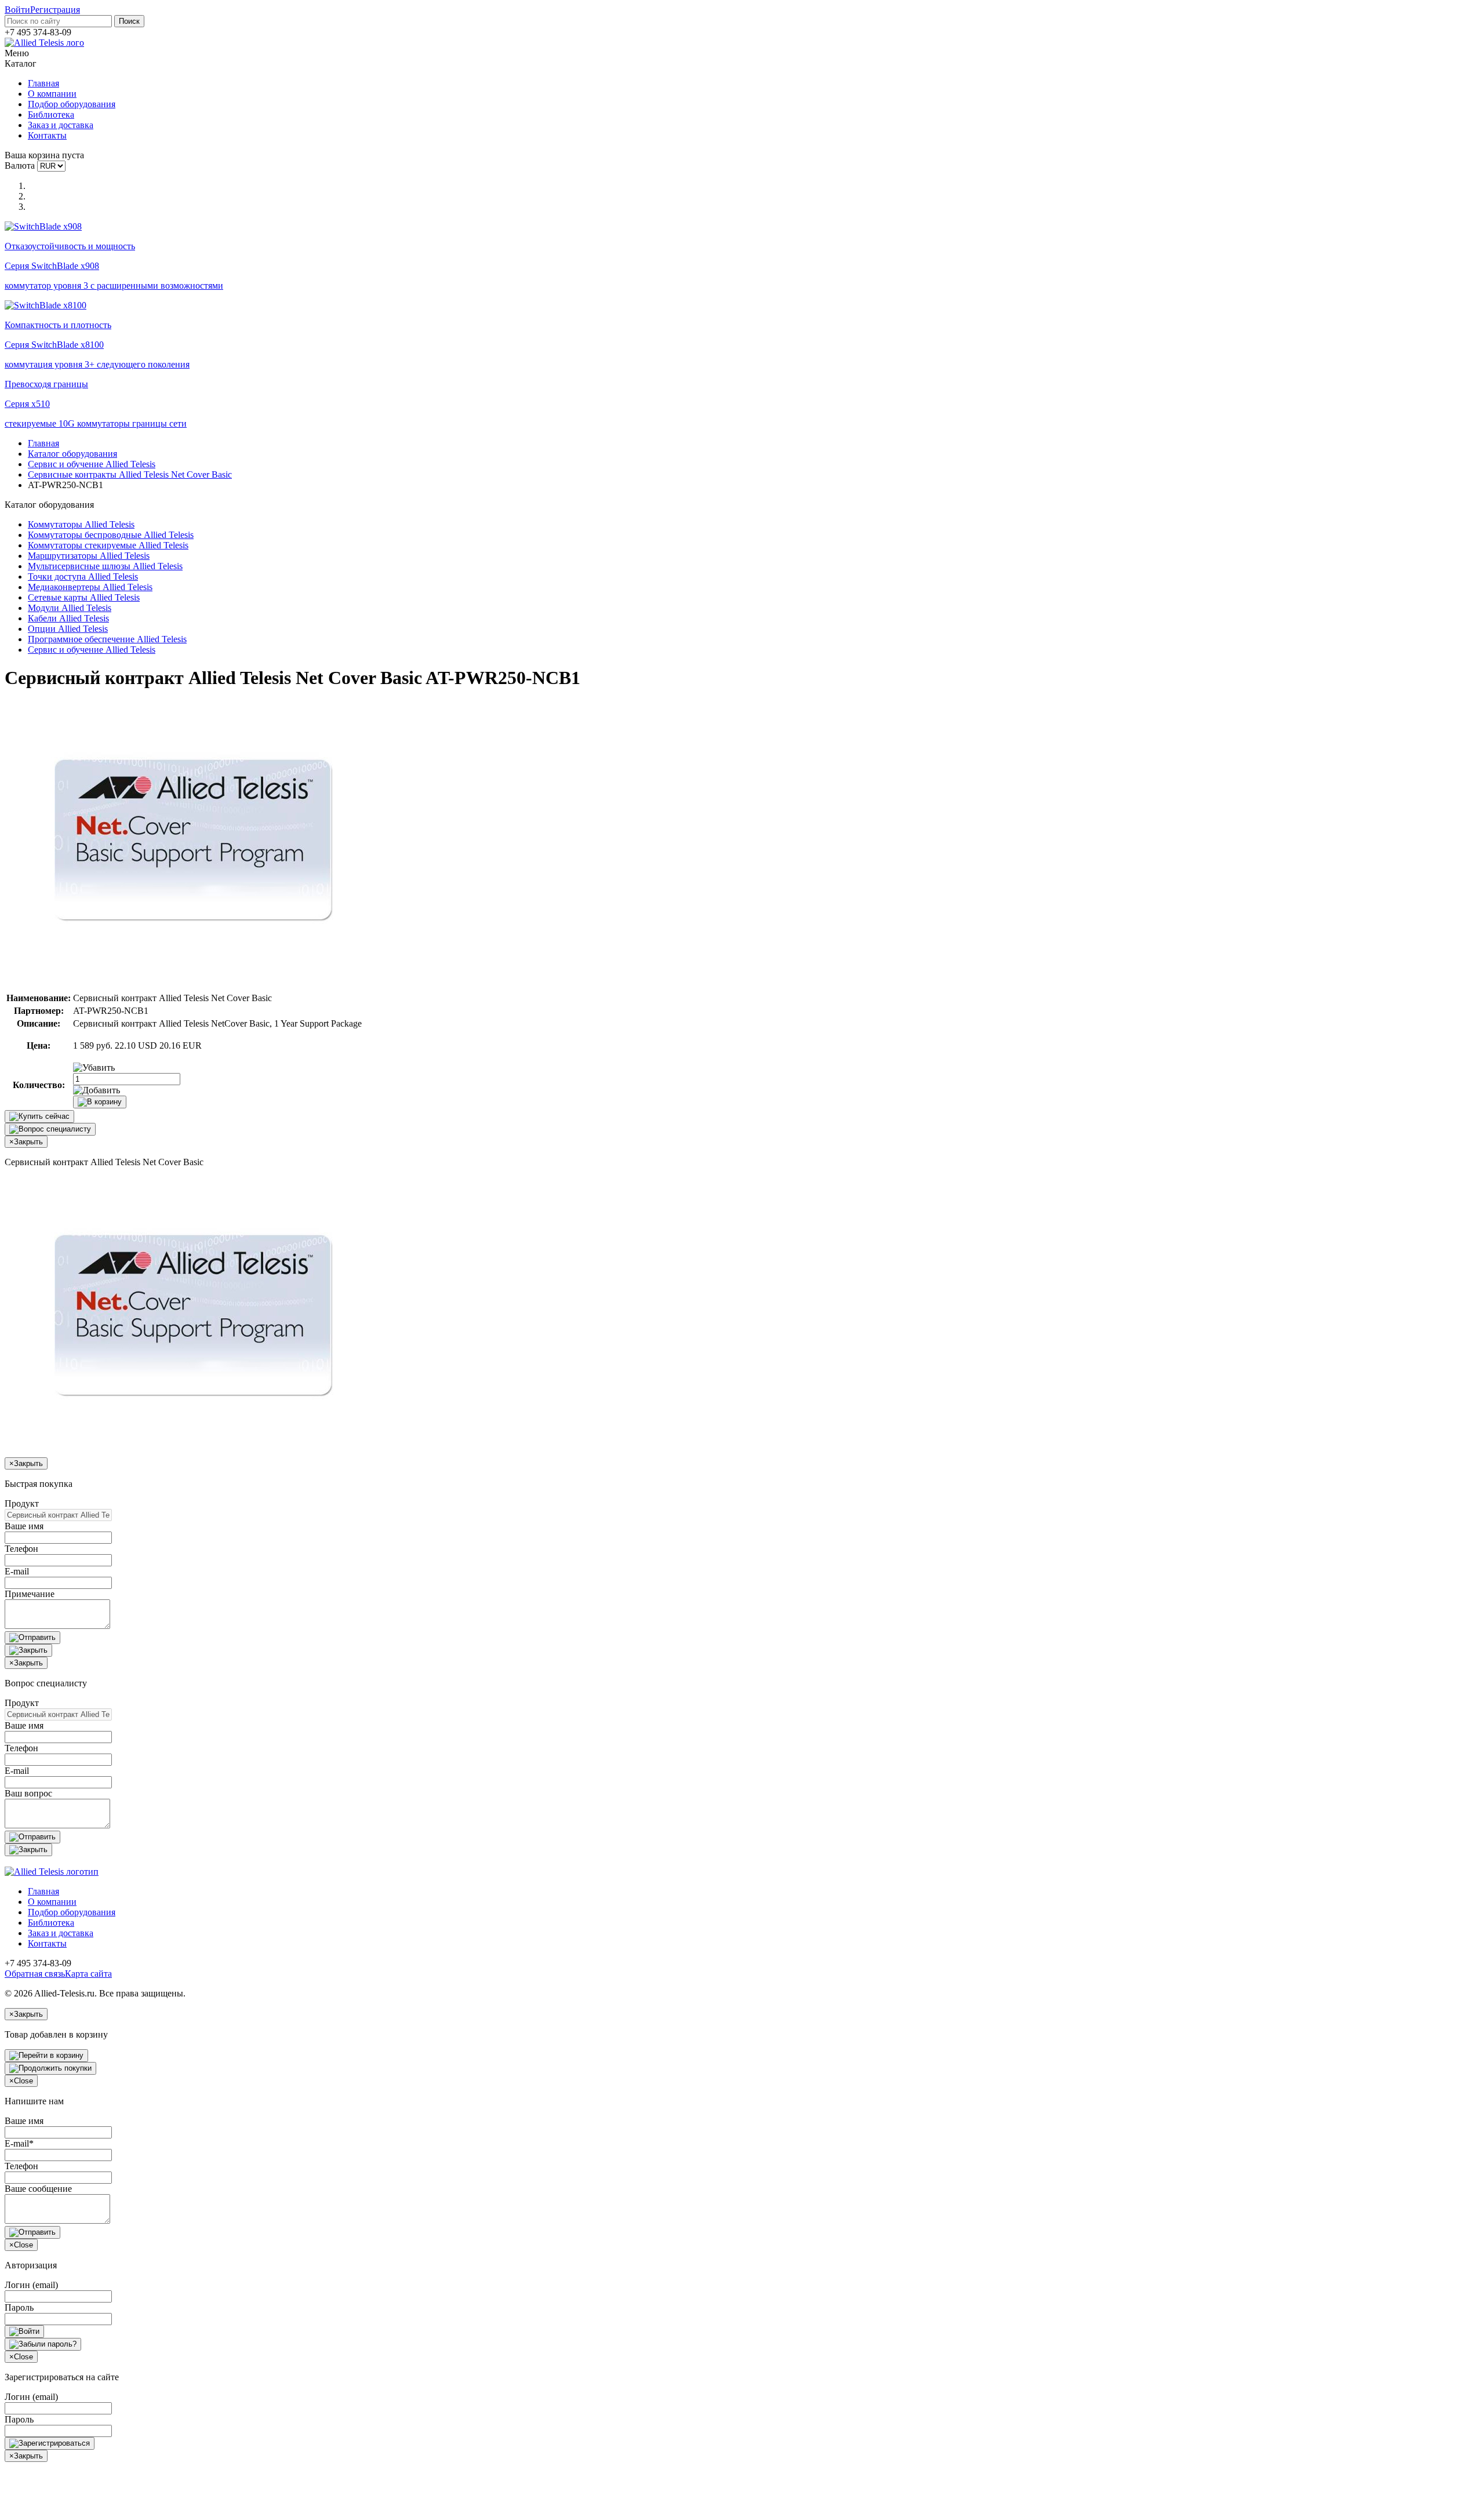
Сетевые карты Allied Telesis (84, 597)
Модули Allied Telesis (70, 608)
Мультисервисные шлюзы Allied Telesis (105, 566)
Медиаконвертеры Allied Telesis (90, 587)
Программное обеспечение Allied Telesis (107, 639)
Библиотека (51, 114)
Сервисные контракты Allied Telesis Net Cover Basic (130, 474)
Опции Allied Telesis (68, 629)
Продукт (22, 1503)
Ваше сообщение (38, 2189)
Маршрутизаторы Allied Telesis (89, 556)
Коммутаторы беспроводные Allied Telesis (111, 535)
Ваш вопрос (28, 1793)
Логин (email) (31, 2285)
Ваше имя (24, 1526)
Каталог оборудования (72, 454)
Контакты (47, 135)
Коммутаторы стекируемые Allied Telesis (108, 545)
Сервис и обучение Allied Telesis (92, 464)
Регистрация (55, 10)
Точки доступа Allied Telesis (83, 577)
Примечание (30, 1594)
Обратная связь (35, 1974)
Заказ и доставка (61, 125)
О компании (52, 94)
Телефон (21, 1549)
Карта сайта (88, 1974)
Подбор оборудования (72, 104)
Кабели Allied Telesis (68, 618)
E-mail (17, 1571)
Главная (43, 83)
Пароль (19, 2307)
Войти (17, 10)
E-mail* (19, 2143)
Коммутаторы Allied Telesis (81, 524)
